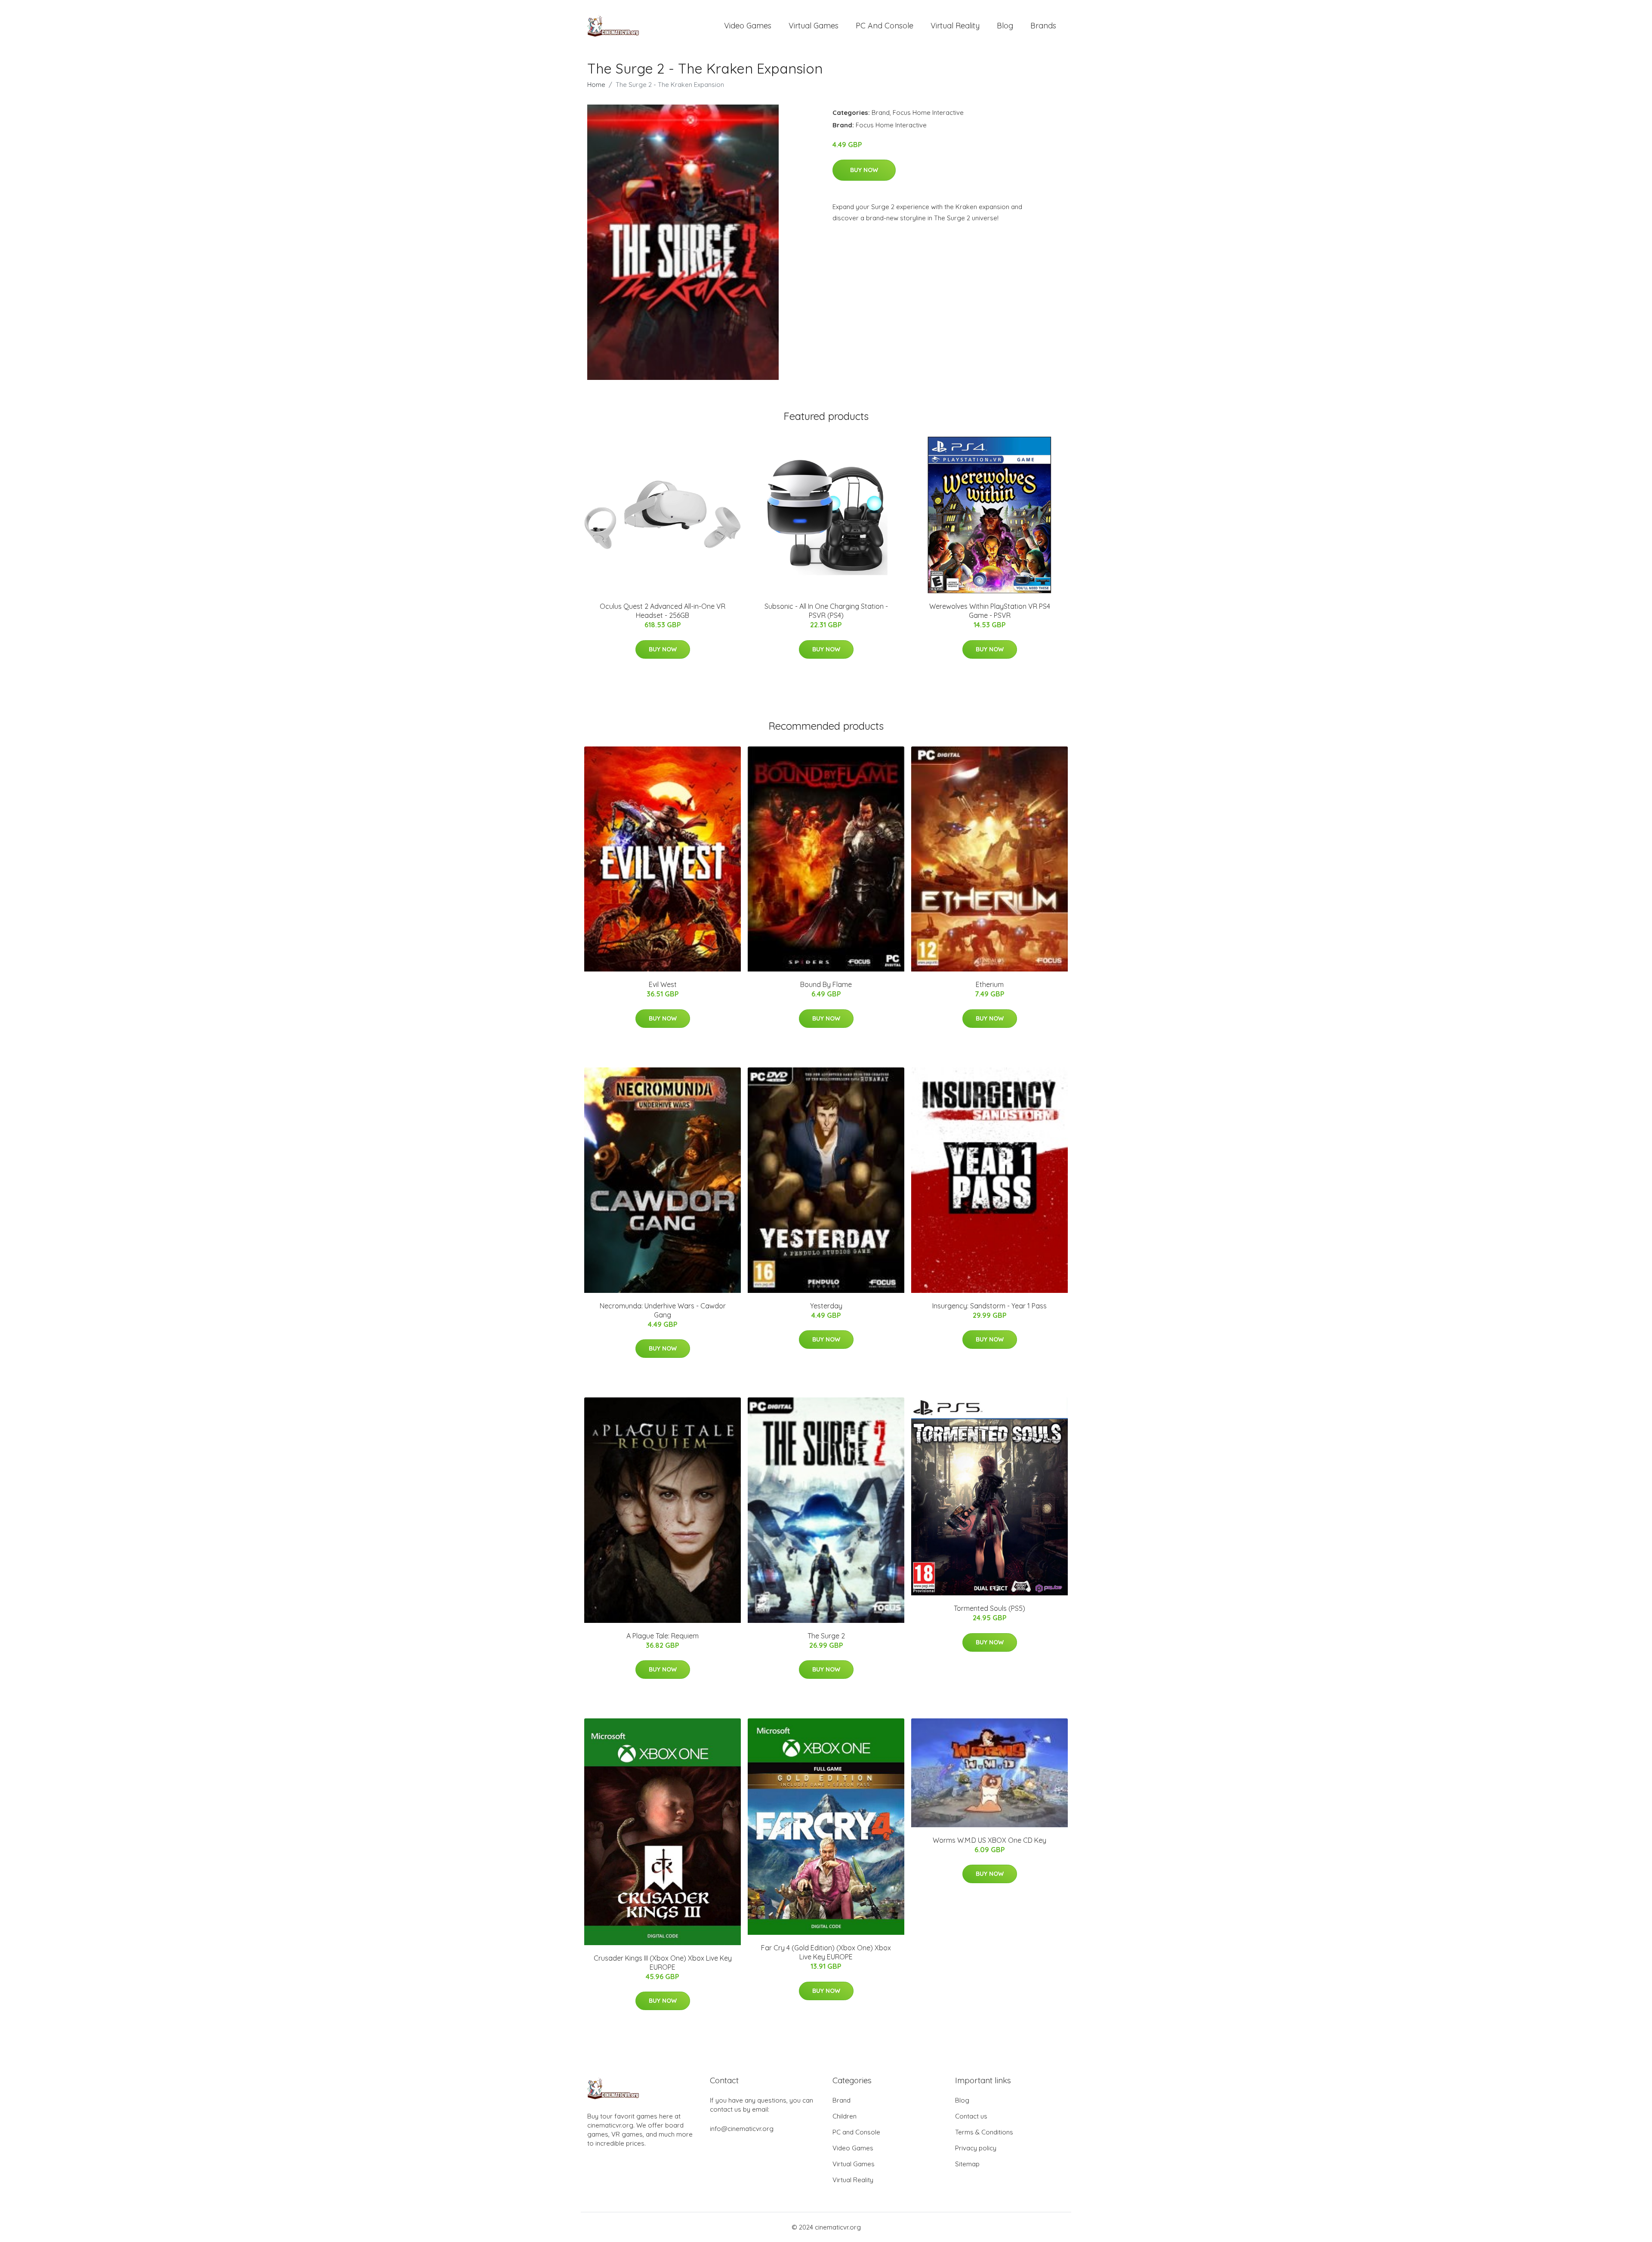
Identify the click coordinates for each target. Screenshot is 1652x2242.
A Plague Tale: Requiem (663, 1636)
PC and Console (885, 26)
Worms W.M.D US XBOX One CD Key (989, 1840)
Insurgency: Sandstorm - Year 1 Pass (989, 1306)
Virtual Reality (955, 26)
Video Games (748, 26)
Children (844, 2116)
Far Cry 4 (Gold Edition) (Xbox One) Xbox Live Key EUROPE (826, 1952)
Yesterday (826, 1306)
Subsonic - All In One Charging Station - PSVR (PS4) (826, 611)
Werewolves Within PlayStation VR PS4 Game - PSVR (990, 611)
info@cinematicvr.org (742, 2129)
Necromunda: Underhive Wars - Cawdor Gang (663, 1310)
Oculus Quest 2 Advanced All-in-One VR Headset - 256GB (663, 611)
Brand (881, 113)
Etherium (990, 984)
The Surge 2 (826, 1636)
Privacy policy (976, 2148)
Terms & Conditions (984, 2132)
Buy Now (864, 170)
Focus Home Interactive (928, 113)
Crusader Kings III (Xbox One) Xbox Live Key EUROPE (663, 1963)
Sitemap (967, 2164)
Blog (1005, 26)
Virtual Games (814, 26)
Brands (1043, 26)
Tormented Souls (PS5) (989, 1608)
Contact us (971, 2116)
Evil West (663, 984)
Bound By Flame (826, 984)
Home (596, 85)
